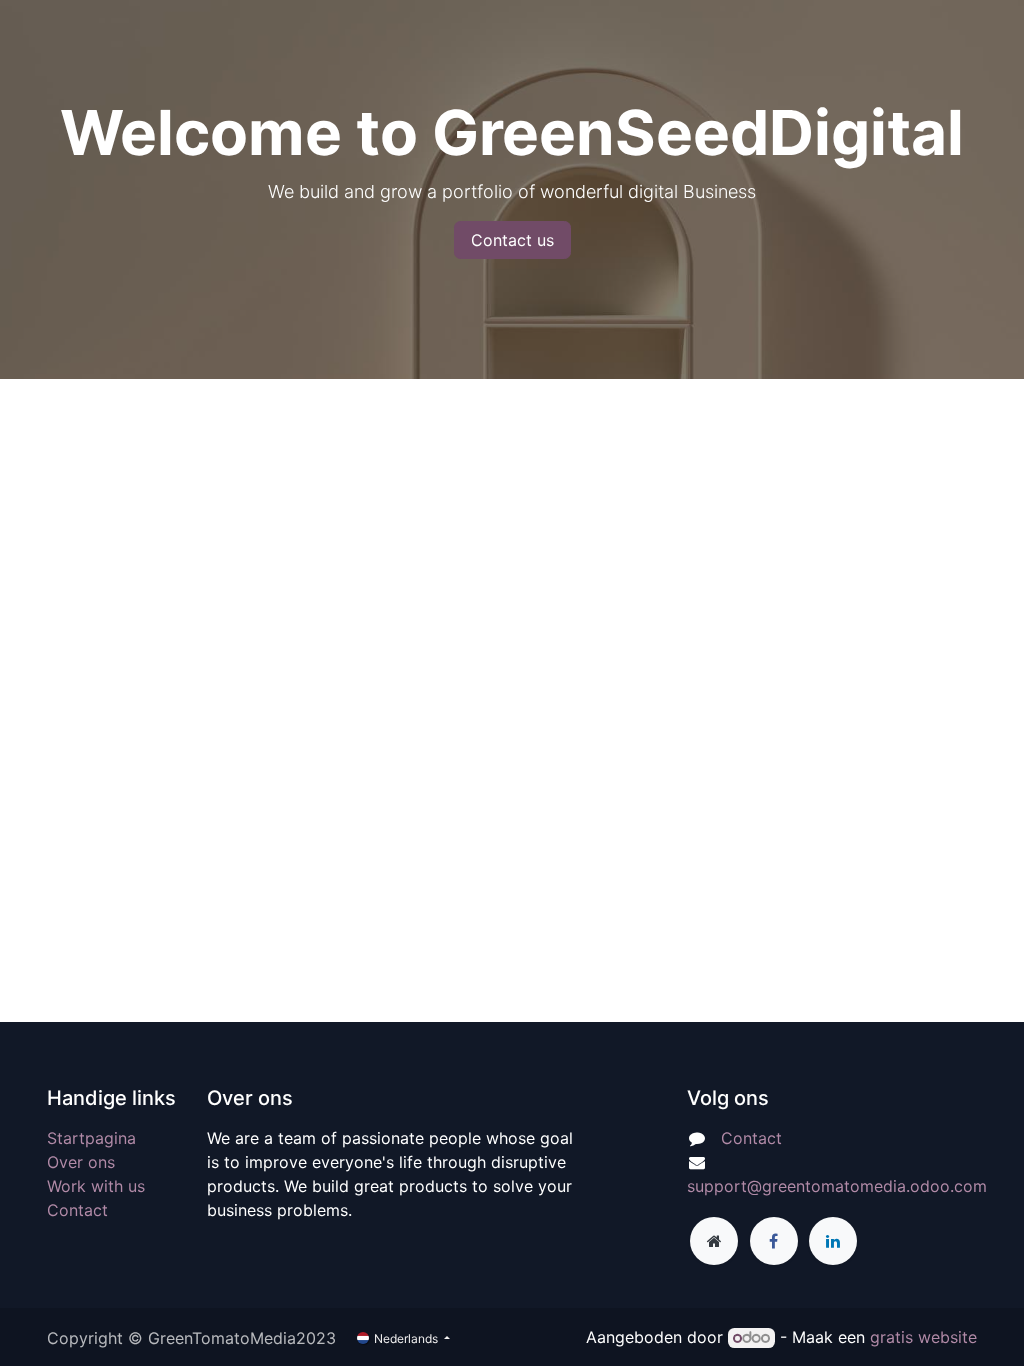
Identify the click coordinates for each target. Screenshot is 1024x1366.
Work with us (96, 1186)
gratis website (923, 1337)
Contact (77, 1210)
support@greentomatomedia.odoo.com (837, 1186)
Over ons (81, 1162)
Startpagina (91, 1138)
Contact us (512, 240)
